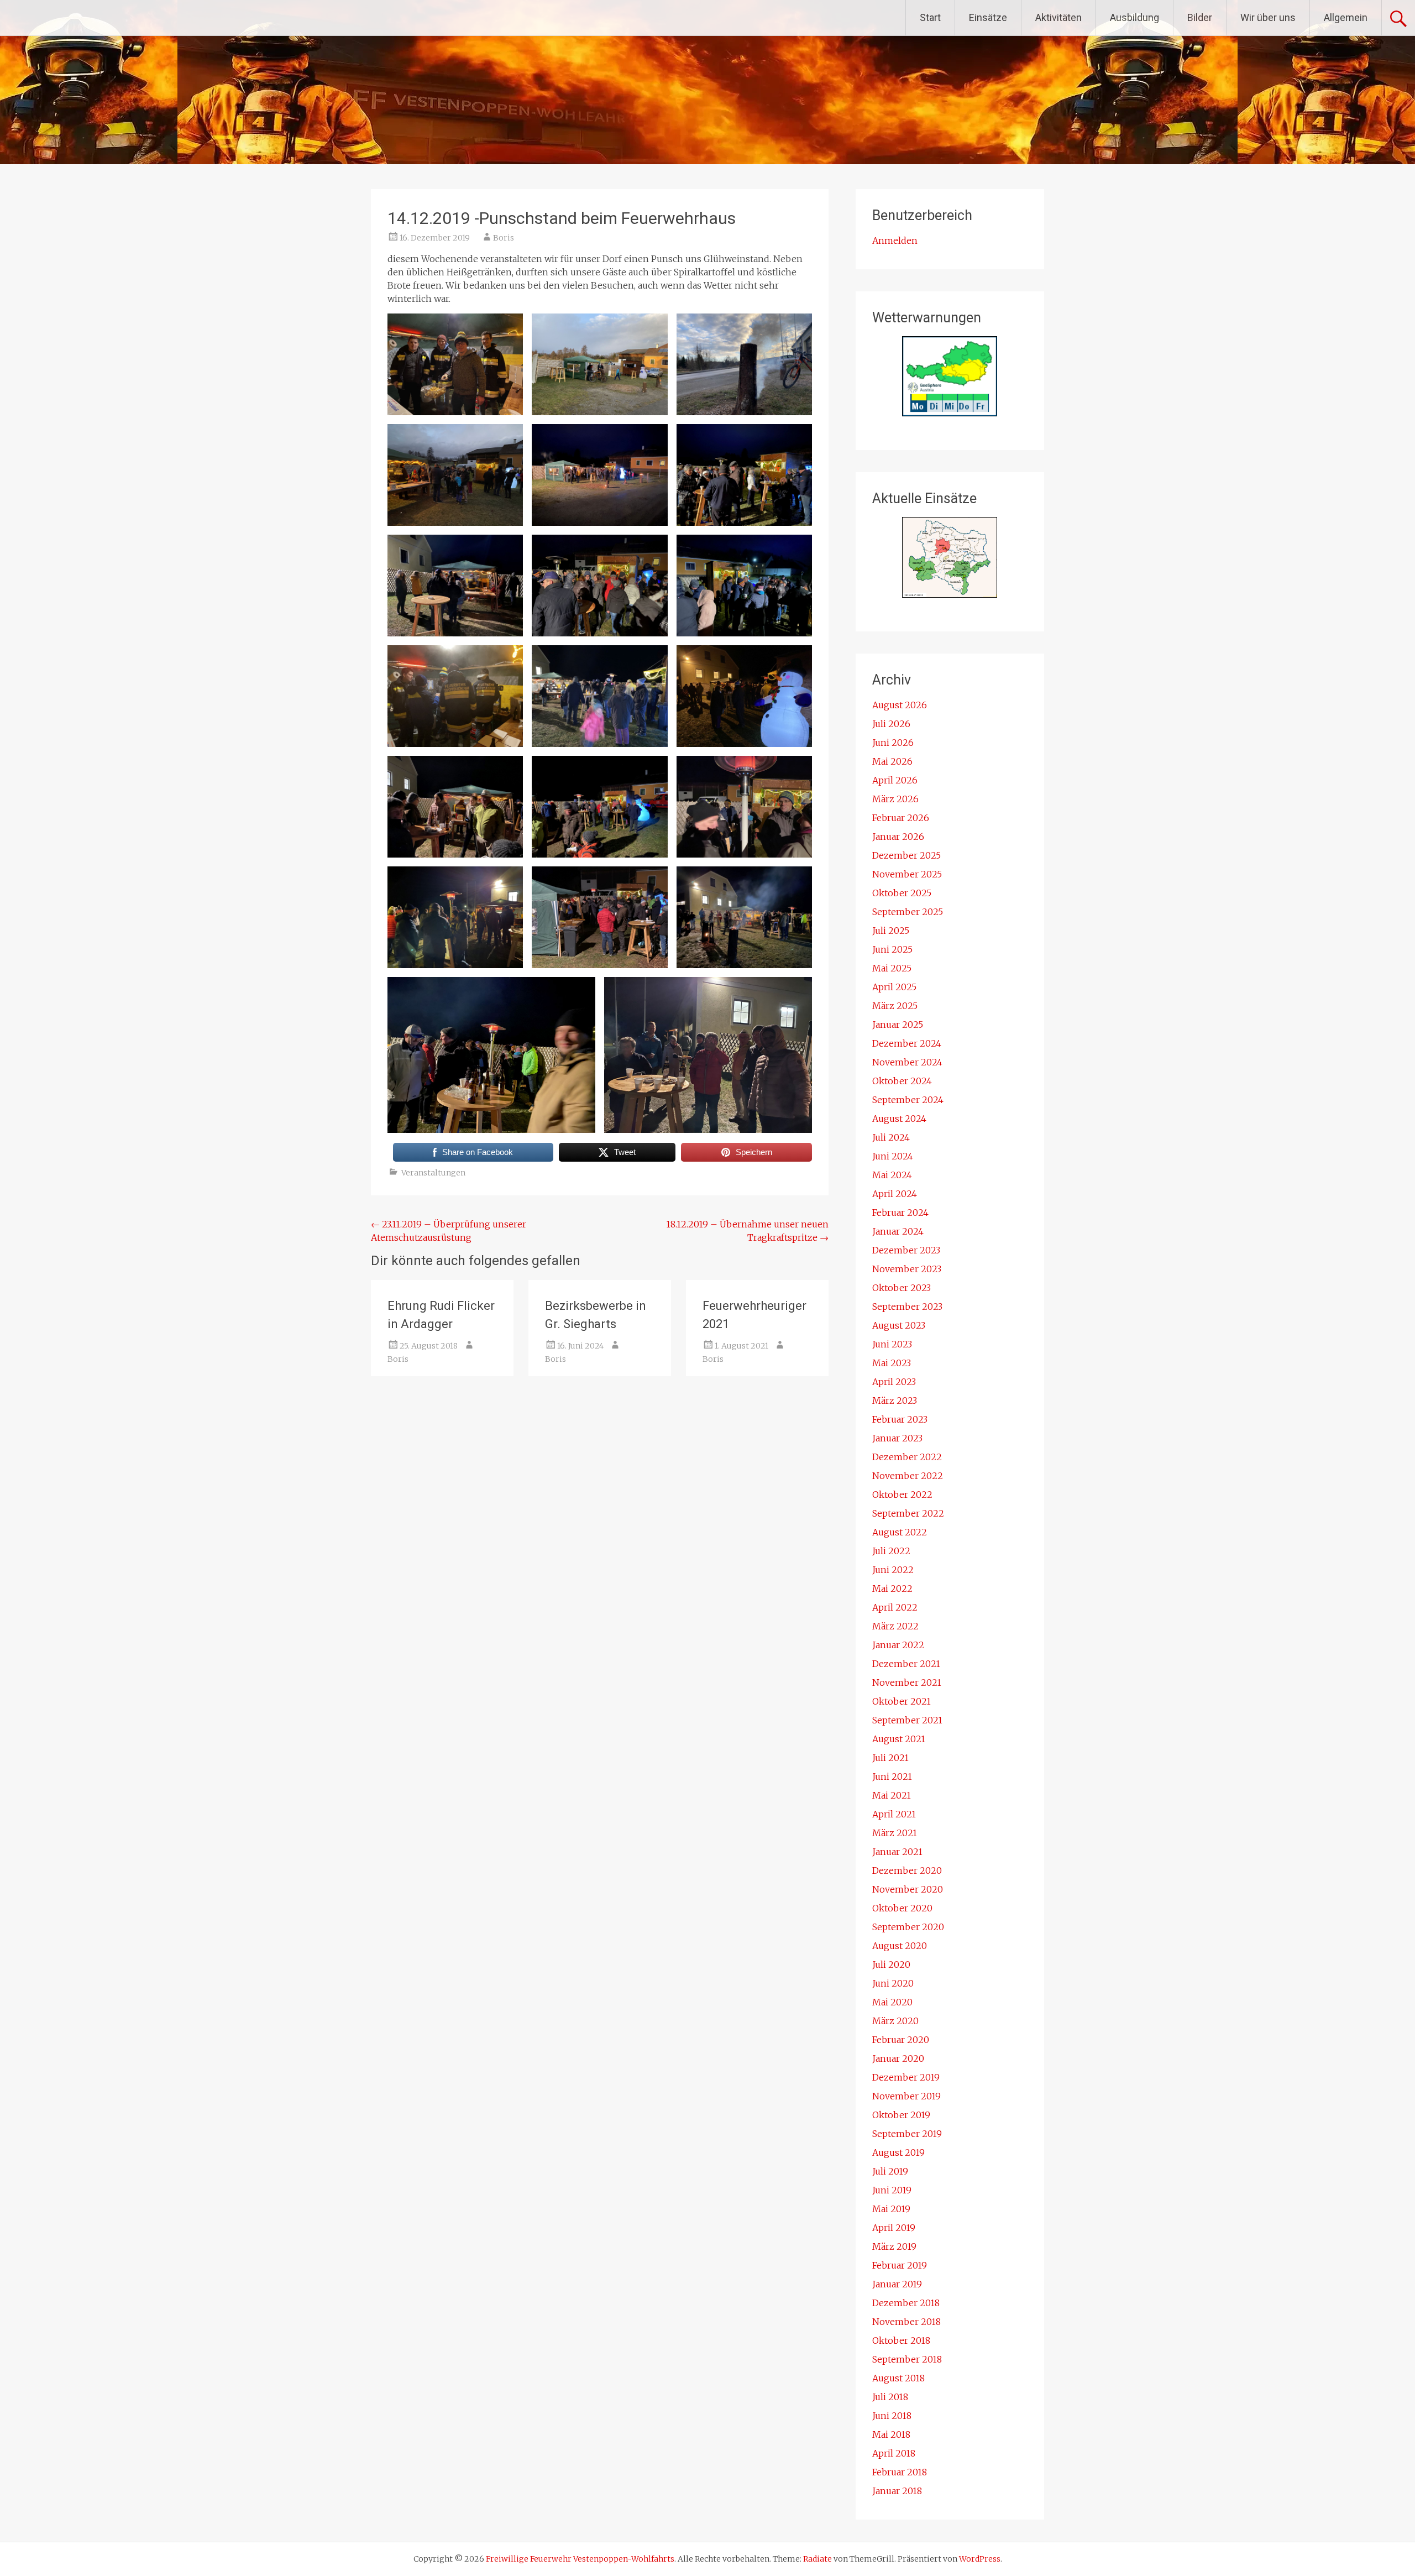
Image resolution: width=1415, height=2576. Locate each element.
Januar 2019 (897, 2284)
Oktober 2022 (902, 1495)
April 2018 (894, 2453)
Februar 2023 (900, 1419)
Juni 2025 (892, 949)
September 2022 (908, 1513)
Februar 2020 (901, 2040)
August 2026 (900, 705)
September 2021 (907, 1720)
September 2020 (908, 1927)
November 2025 (907, 874)
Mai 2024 (892, 1175)
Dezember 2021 (906, 1664)
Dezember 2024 (907, 1043)
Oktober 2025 (902, 893)
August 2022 (900, 1532)
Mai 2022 (892, 1589)
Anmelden (895, 241)
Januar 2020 (898, 2058)
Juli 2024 (891, 1137)
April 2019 (894, 2228)
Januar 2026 (898, 837)
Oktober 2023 (902, 1288)
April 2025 (894, 987)
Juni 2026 (893, 743)
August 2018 (898, 2378)
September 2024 (908, 1100)
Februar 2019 (900, 2265)
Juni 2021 (892, 1776)
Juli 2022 (891, 1551)
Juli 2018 (890, 2397)
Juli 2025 (891, 931)
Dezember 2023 (906, 1250)
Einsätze (988, 17)
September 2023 (907, 1307)
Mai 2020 (892, 2002)
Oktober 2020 (902, 1908)
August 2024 (899, 1119)
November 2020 (908, 1889)
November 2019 (906, 2096)
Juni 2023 (892, 1344)
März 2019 (894, 2246)
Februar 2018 (900, 2472)
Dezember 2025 (906, 855)
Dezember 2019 (906, 2077)
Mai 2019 (891, 2209)
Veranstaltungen (433, 1173)
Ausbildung (1134, 17)
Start (930, 17)
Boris (504, 238)
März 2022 (895, 1626)
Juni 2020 (893, 1983)
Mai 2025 (892, 968)
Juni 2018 (892, 2416)
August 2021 (899, 1739)
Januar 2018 (897, 2491)
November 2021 (907, 1683)
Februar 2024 (900, 1213)
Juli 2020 (891, 1964)
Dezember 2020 (907, 1870)
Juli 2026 (891, 724)
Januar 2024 (898, 1231)
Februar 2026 (901, 818)
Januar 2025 (898, 1025)
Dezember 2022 (907, 1457)
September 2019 (907, 2134)
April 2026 (895, 780)
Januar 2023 (897, 1438)
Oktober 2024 (902, 1081)
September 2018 (907, 2359)
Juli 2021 (890, 1758)
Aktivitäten (1058, 17)
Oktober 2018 (901, 2340)
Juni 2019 (892, 2190)
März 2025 (895, 1006)
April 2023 (894, 1382)
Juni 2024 (893, 1156)
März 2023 (895, 1401)
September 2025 (908, 912)
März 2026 (895, 799)
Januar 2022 (898, 1645)
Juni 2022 (893, 1570)
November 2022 (908, 1476)
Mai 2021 (892, 1795)
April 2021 (894, 1814)
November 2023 (907, 1269)
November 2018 (906, 2322)
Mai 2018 (891, 2434)
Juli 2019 (890, 2171)
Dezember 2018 (906, 2303)
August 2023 (899, 1325)
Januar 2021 (897, 1852)
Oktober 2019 (901, 2115)
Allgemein (1346, 17)
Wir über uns (1268, 17)
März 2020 (895, 2021)
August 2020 (900, 1946)
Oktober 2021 (902, 1701)
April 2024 (895, 1194)
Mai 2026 (892, 761)
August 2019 (898, 2152)
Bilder (1200, 17)
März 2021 (895, 1833)
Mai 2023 (892, 1363)
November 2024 (907, 1062)
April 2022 (895, 1607)
